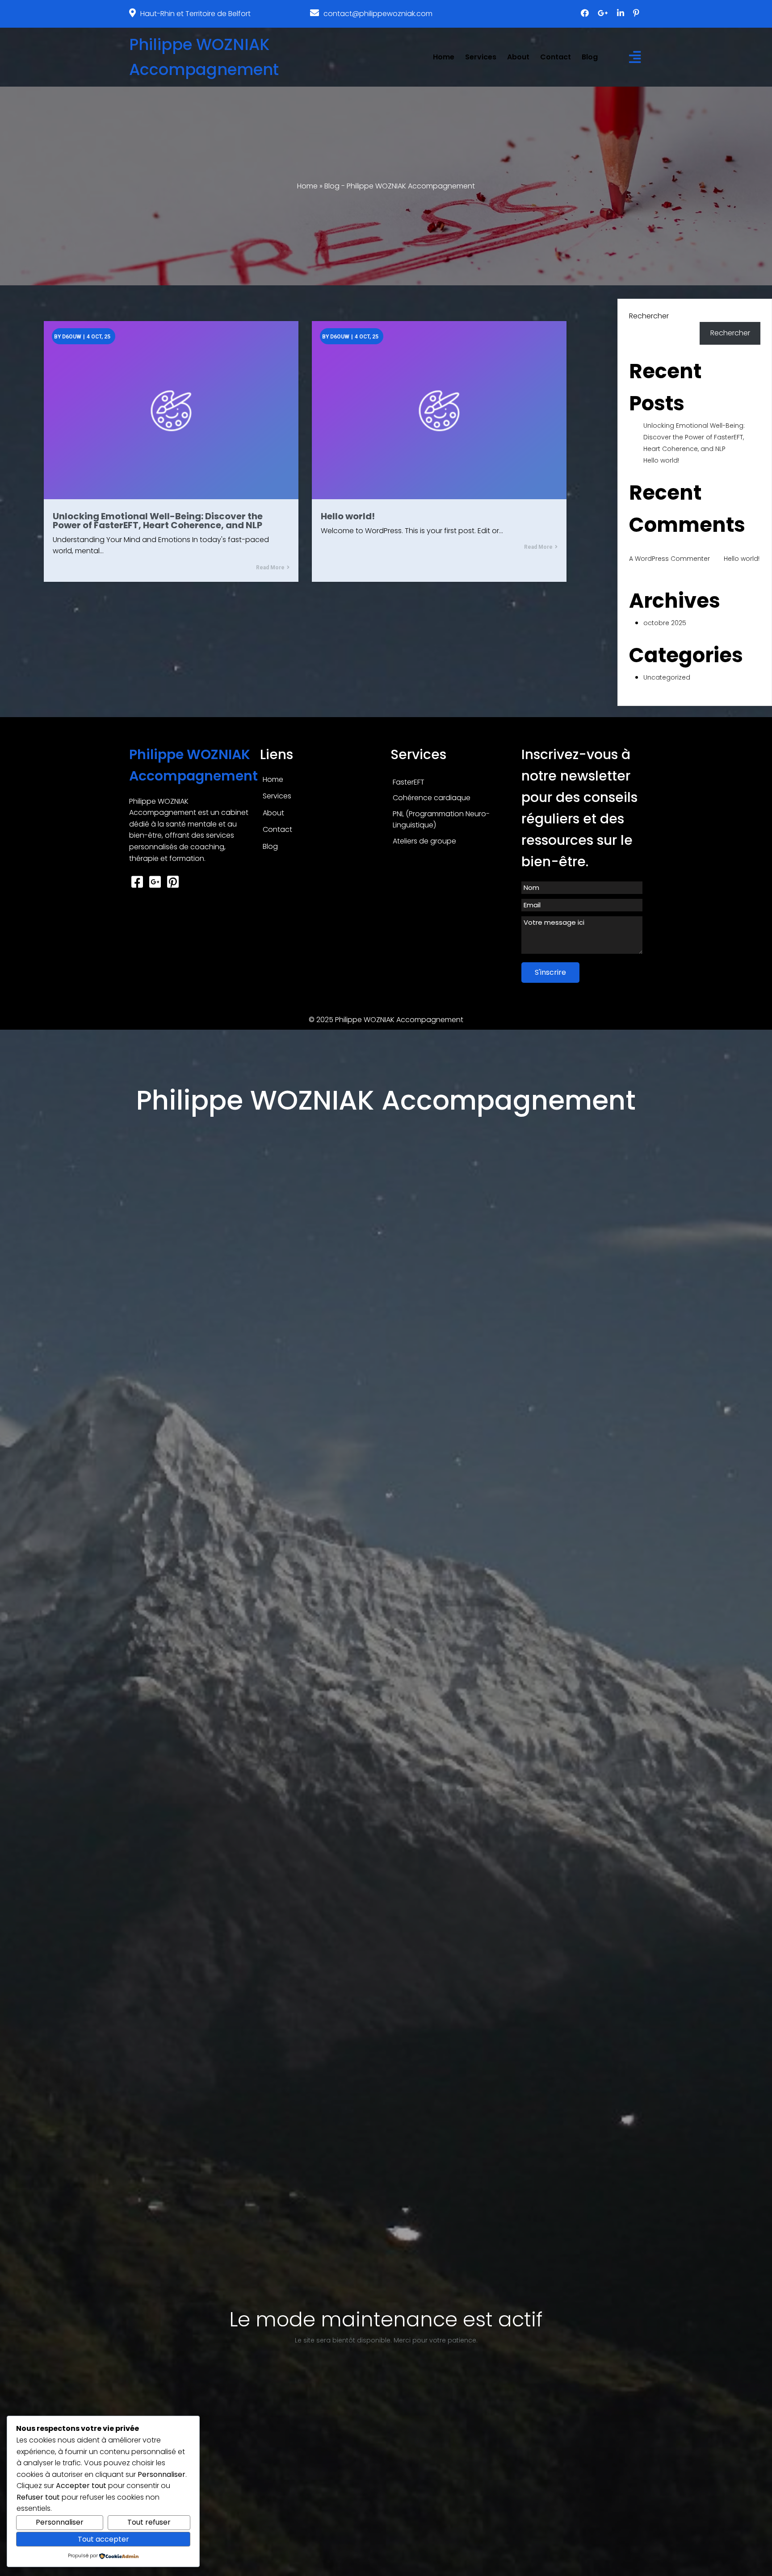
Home (307, 186)
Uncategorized (667, 677)
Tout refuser (149, 2522)
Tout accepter (103, 2539)
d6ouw (72, 337)
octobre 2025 (665, 623)
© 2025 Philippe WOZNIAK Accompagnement (386, 1020)
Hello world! (661, 460)
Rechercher (649, 316)
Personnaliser (60, 2522)
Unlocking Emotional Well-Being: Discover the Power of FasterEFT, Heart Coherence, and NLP (694, 437)
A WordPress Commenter (669, 559)
